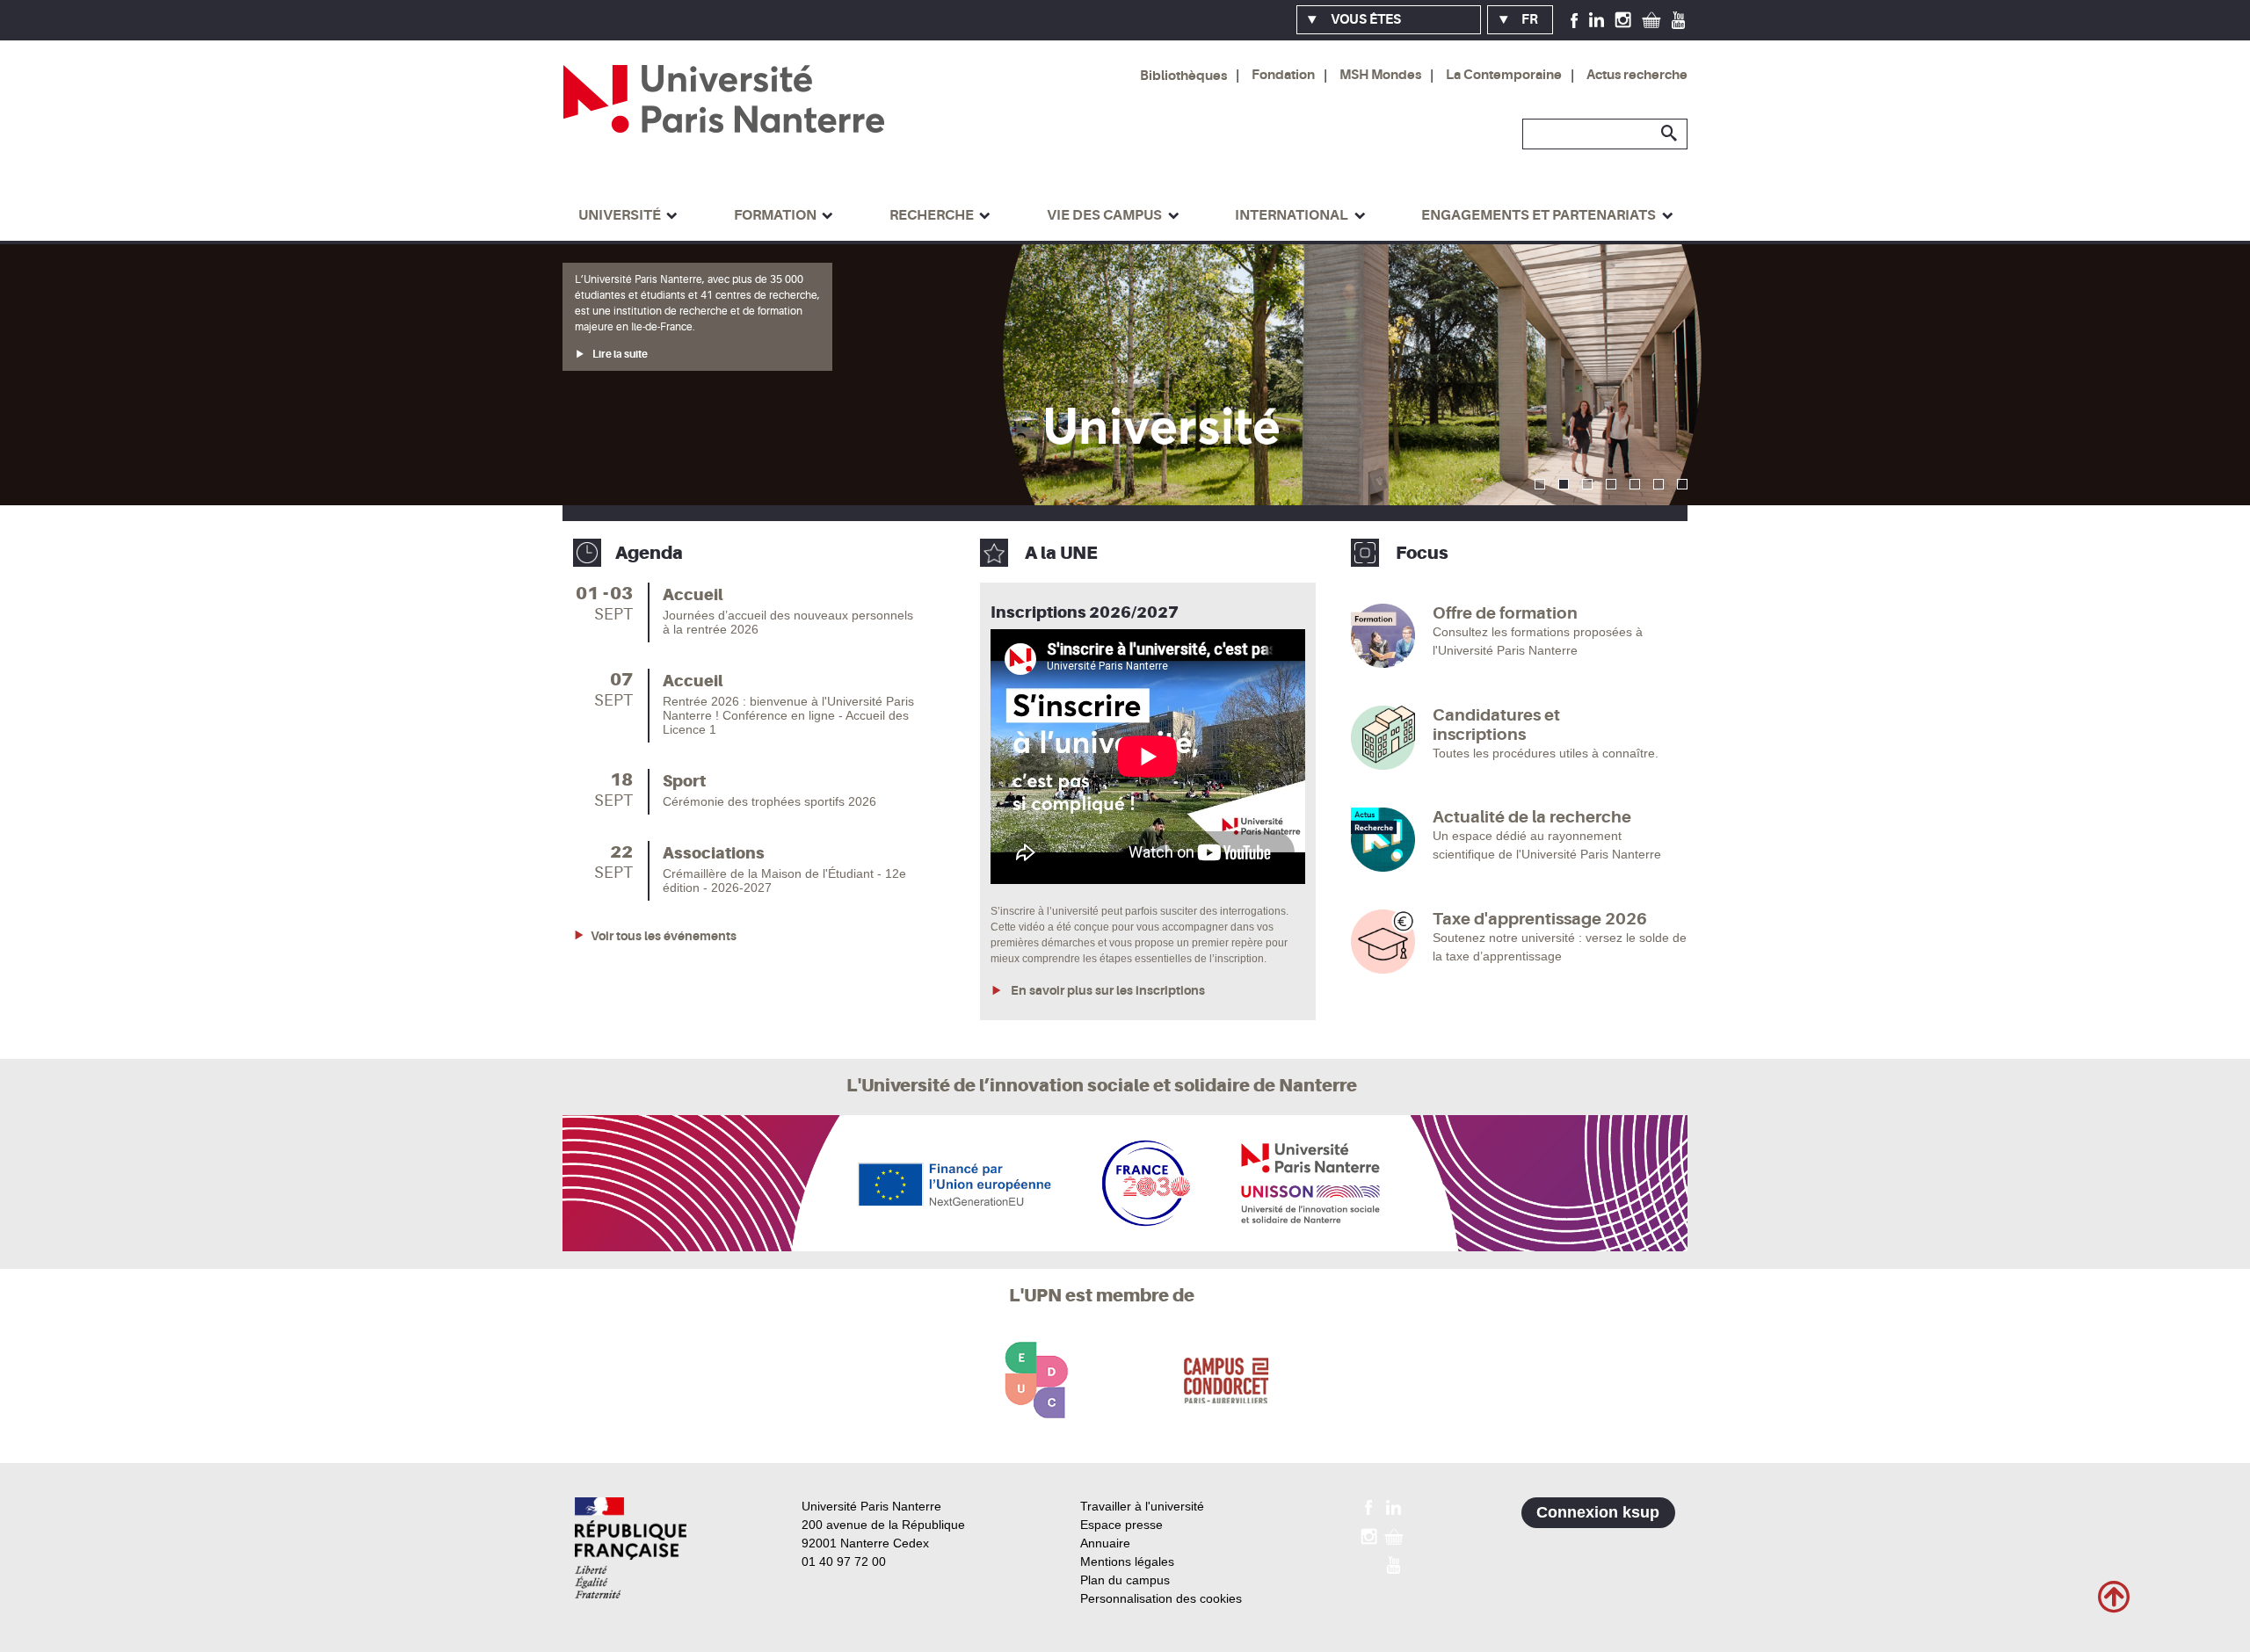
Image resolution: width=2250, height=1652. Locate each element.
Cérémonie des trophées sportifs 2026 (769, 801)
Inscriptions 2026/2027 (1085, 612)
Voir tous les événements (664, 936)
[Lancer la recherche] (1670, 134)
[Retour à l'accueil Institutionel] (631, 1548)
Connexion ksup (1598, 1512)
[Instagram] (1623, 19)
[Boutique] (1651, 19)
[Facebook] (1575, 19)
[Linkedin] (1597, 19)
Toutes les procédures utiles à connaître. (1546, 753)
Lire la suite (619, 402)
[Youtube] (1678, 19)
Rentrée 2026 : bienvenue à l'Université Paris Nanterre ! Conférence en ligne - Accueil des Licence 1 (788, 715)
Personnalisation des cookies (1161, 1598)
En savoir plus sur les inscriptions (1107, 990)
